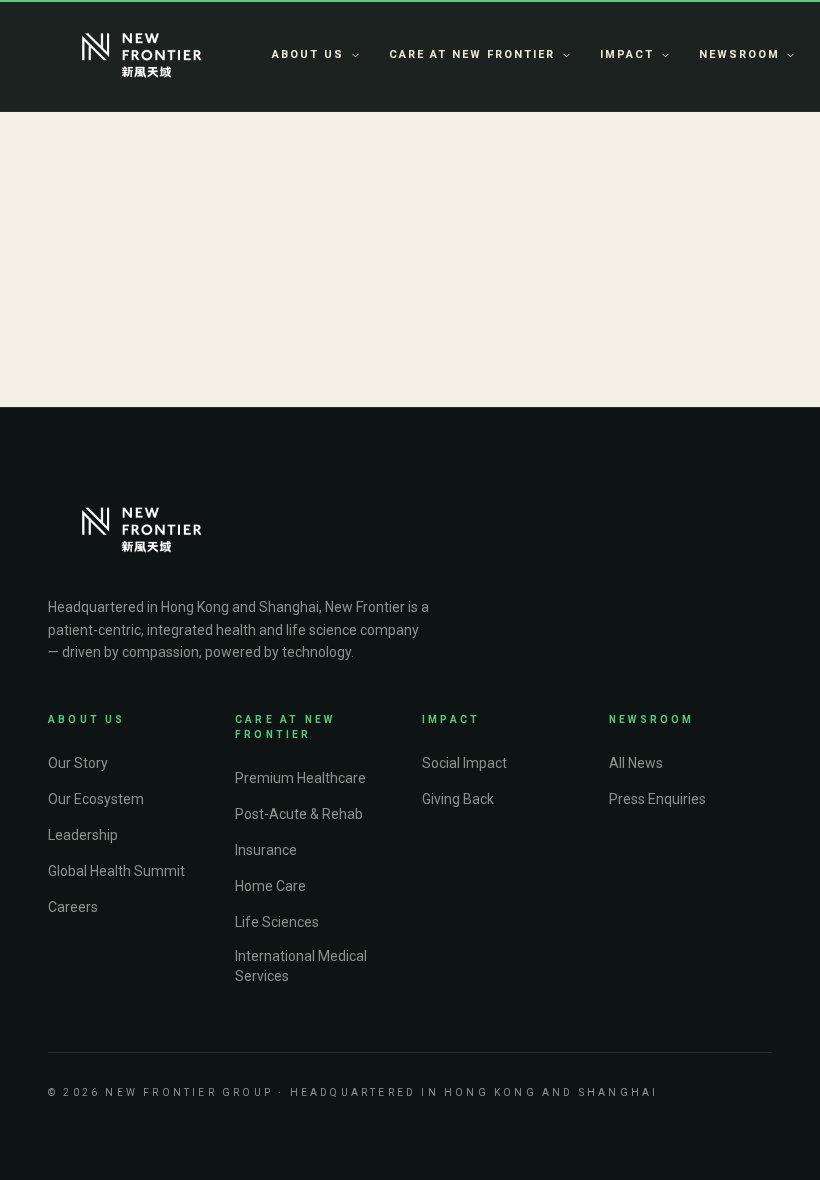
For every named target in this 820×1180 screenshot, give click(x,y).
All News (636, 763)
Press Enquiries (657, 799)
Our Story (78, 763)
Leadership (83, 835)
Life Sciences (277, 922)
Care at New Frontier (472, 54)
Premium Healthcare (300, 778)
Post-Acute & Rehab (299, 814)
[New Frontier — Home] (142, 56)
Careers (73, 907)
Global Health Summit (116, 871)
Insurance (266, 850)
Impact (627, 54)
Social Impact (464, 763)
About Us (308, 54)
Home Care (270, 886)
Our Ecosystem (96, 799)
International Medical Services (301, 966)
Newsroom (739, 54)
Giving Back (458, 799)
